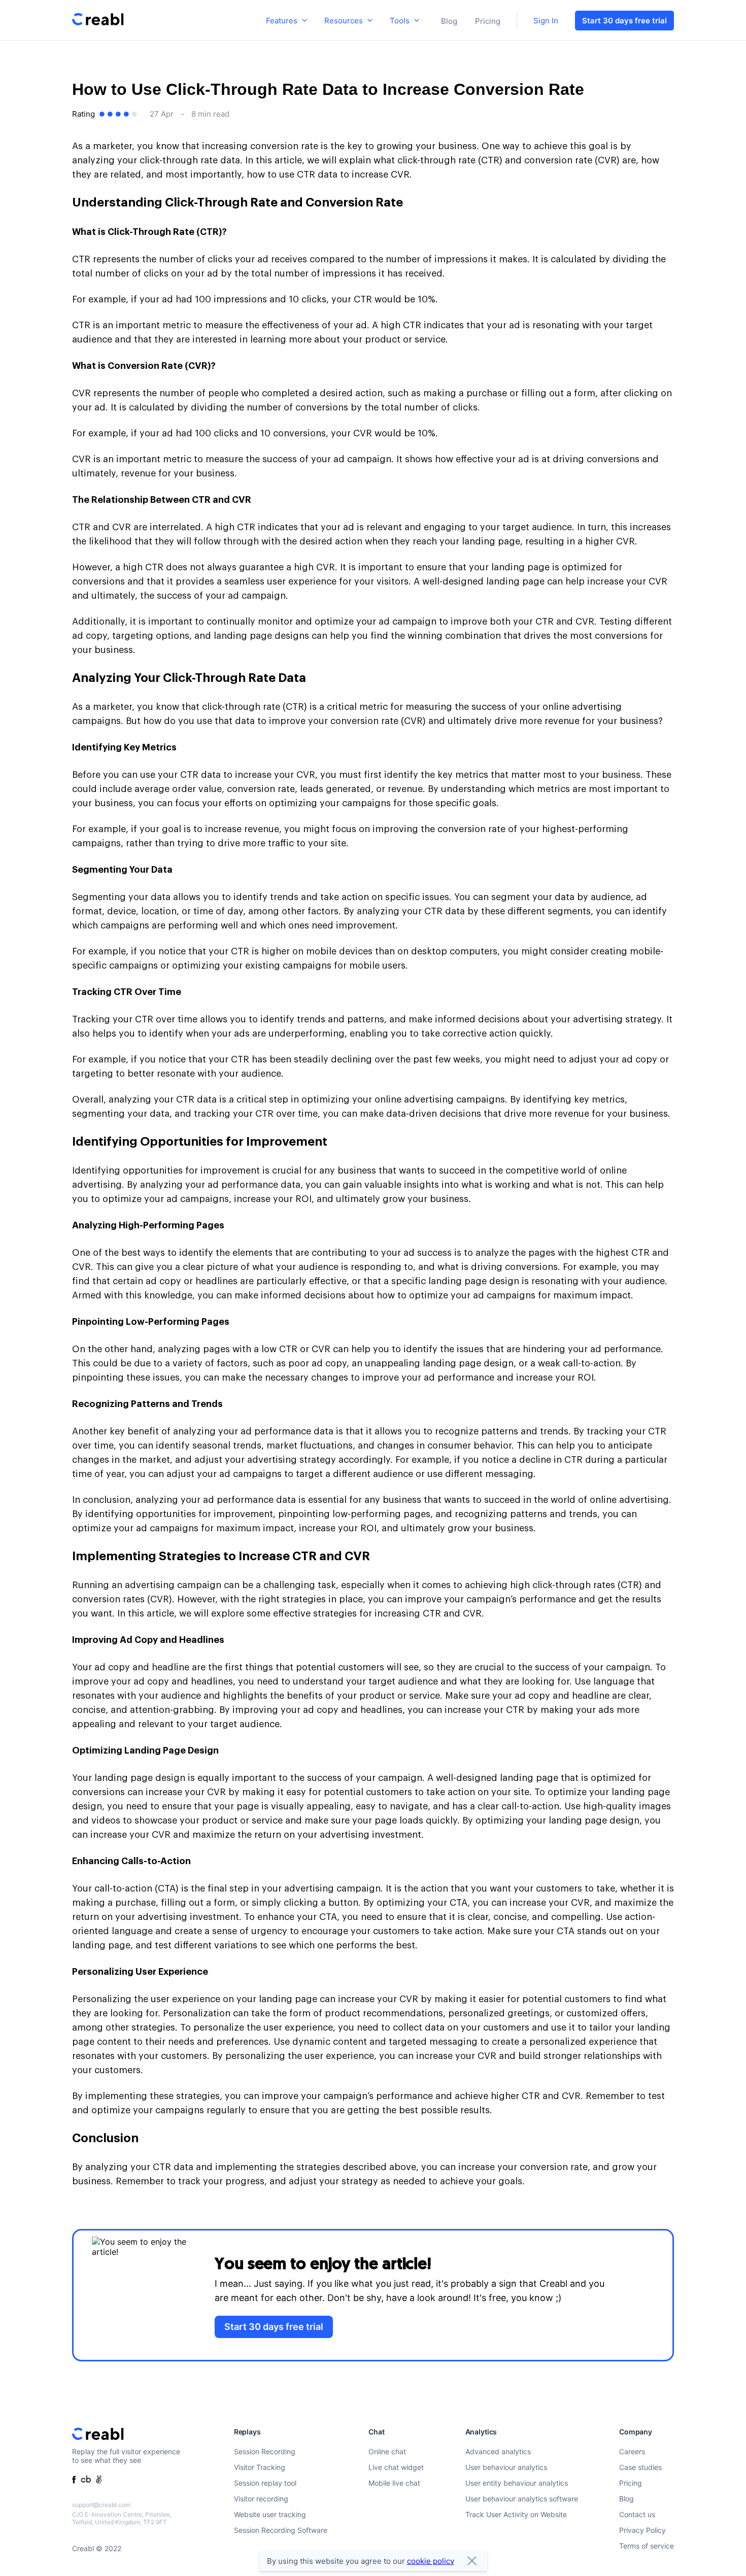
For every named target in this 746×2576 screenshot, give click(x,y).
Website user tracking (270, 2514)
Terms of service (647, 2546)
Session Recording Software (281, 2530)
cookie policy (431, 2561)
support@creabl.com (101, 2505)
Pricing (488, 21)
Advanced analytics (498, 2451)
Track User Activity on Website (516, 2514)
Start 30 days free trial (624, 21)
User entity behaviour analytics (517, 2483)
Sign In (546, 21)
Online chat (387, 2451)
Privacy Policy (642, 2530)
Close (472, 2561)
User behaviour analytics (506, 2467)
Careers (632, 2451)
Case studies (640, 2467)
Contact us (637, 2514)
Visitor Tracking (260, 2467)
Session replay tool (265, 2483)
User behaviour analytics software (522, 2499)
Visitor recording (261, 2499)
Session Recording (265, 2451)
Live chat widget (396, 2467)
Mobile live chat (394, 2483)
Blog (449, 21)
